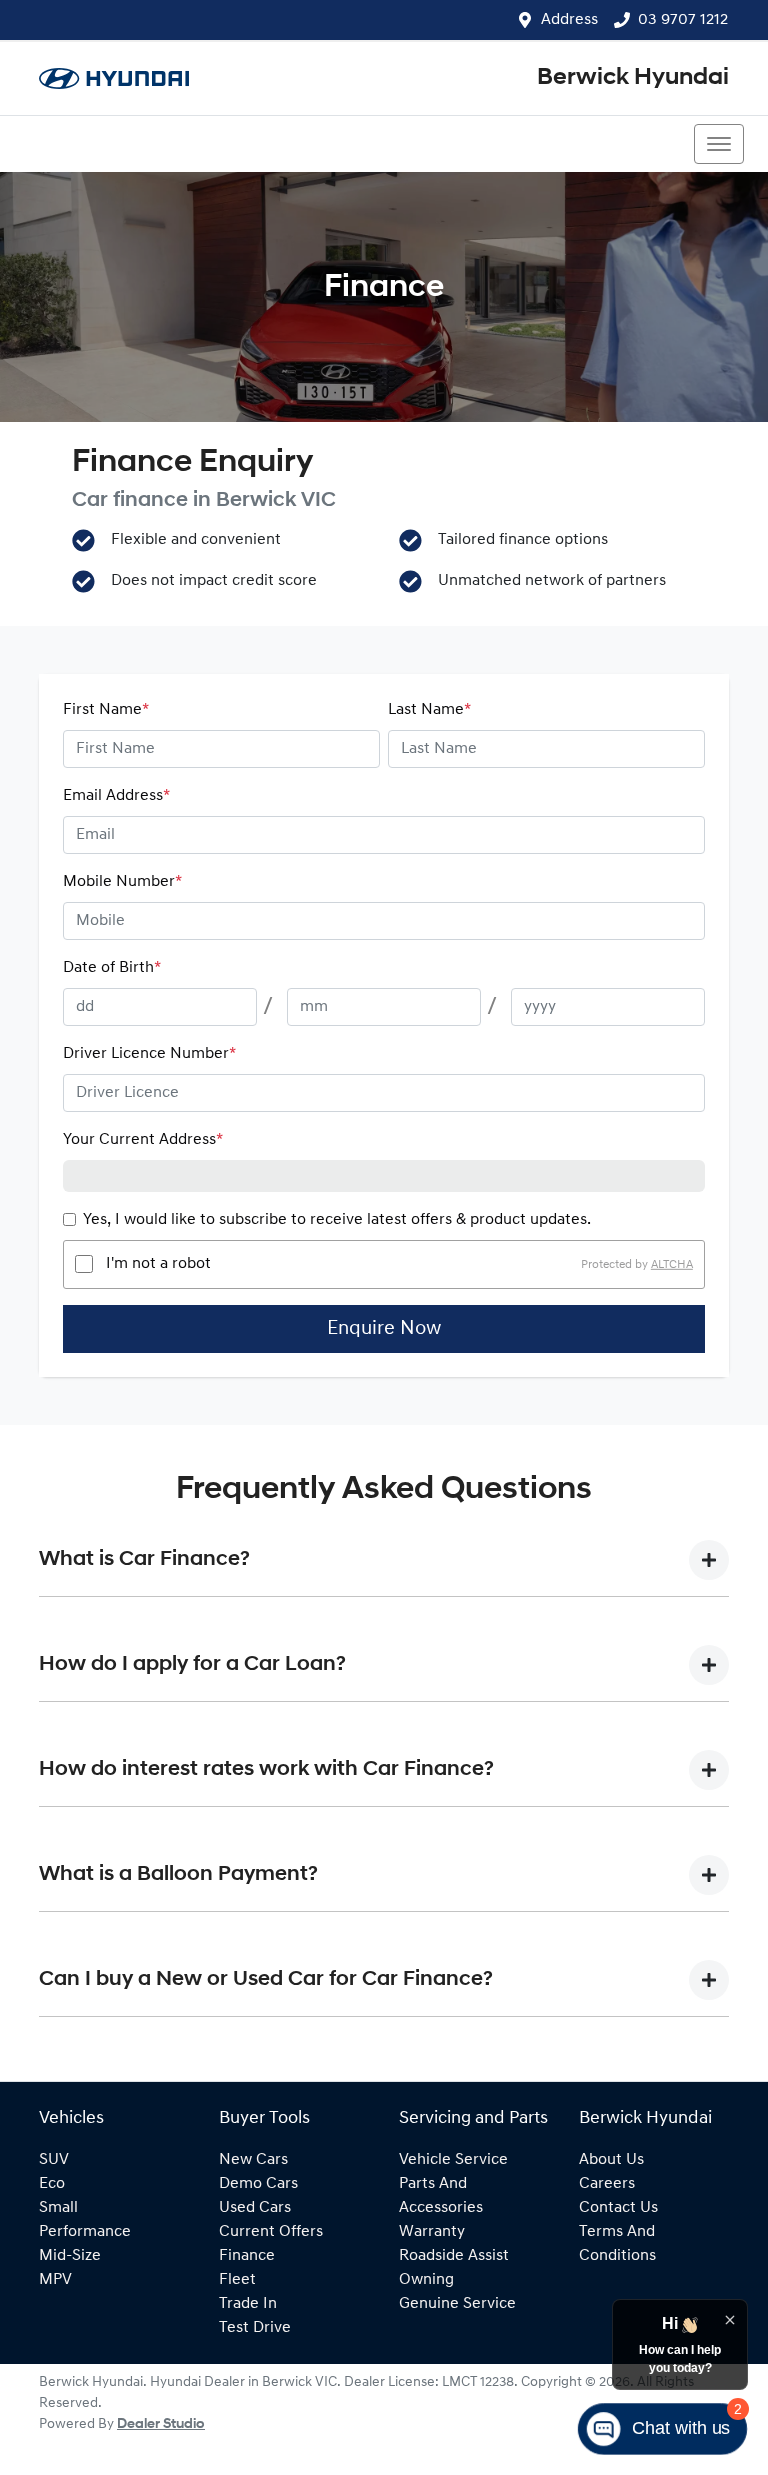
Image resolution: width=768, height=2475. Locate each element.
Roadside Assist (454, 2256)
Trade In (248, 2304)
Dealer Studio (161, 2424)
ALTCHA (672, 1264)
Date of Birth (112, 968)
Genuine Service (457, 2304)
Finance (247, 2256)
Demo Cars (258, 2184)
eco (52, 2184)
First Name (106, 710)
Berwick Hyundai (633, 78)
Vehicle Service (453, 2160)
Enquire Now (384, 1329)
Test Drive (255, 2328)
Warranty (432, 2232)
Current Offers (271, 2232)
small (58, 2208)
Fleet (237, 2280)
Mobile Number (122, 882)
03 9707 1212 (683, 20)
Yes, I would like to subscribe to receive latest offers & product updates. (337, 1220)
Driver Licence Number (149, 1054)
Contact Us (618, 2208)
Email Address (116, 796)
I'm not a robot (158, 1264)
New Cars (253, 2160)
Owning (426, 2280)
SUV (54, 2160)
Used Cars (255, 2208)
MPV (55, 2280)
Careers (607, 2184)
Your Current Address (143, 1140)
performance (85, 2232)
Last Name (429, 710)
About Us (611, 2160)
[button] (719, 144)
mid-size (70, 2256)
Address (569, 20)
